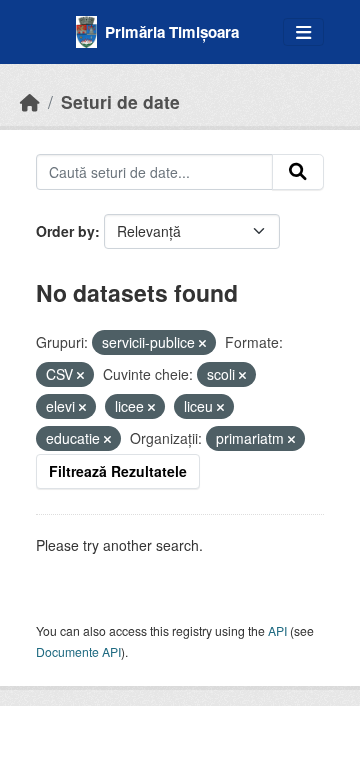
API (277, 630)
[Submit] (298, 172)
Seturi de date (120, 101)
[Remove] (202, 343)
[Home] (30, 101)
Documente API (78, 651)
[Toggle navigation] (303, 32)
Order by (65, 231)
